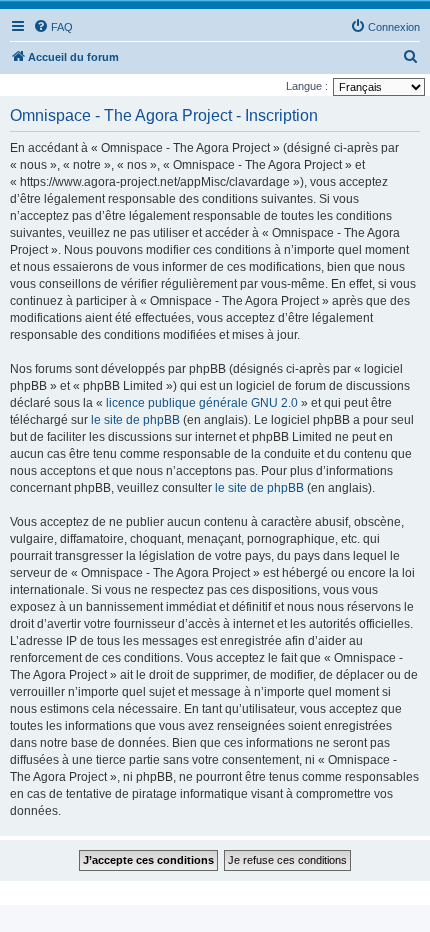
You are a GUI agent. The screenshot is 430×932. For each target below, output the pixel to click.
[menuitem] (53, 27)
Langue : (307, 86)
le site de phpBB (135, 420)
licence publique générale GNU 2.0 (202, 403)
